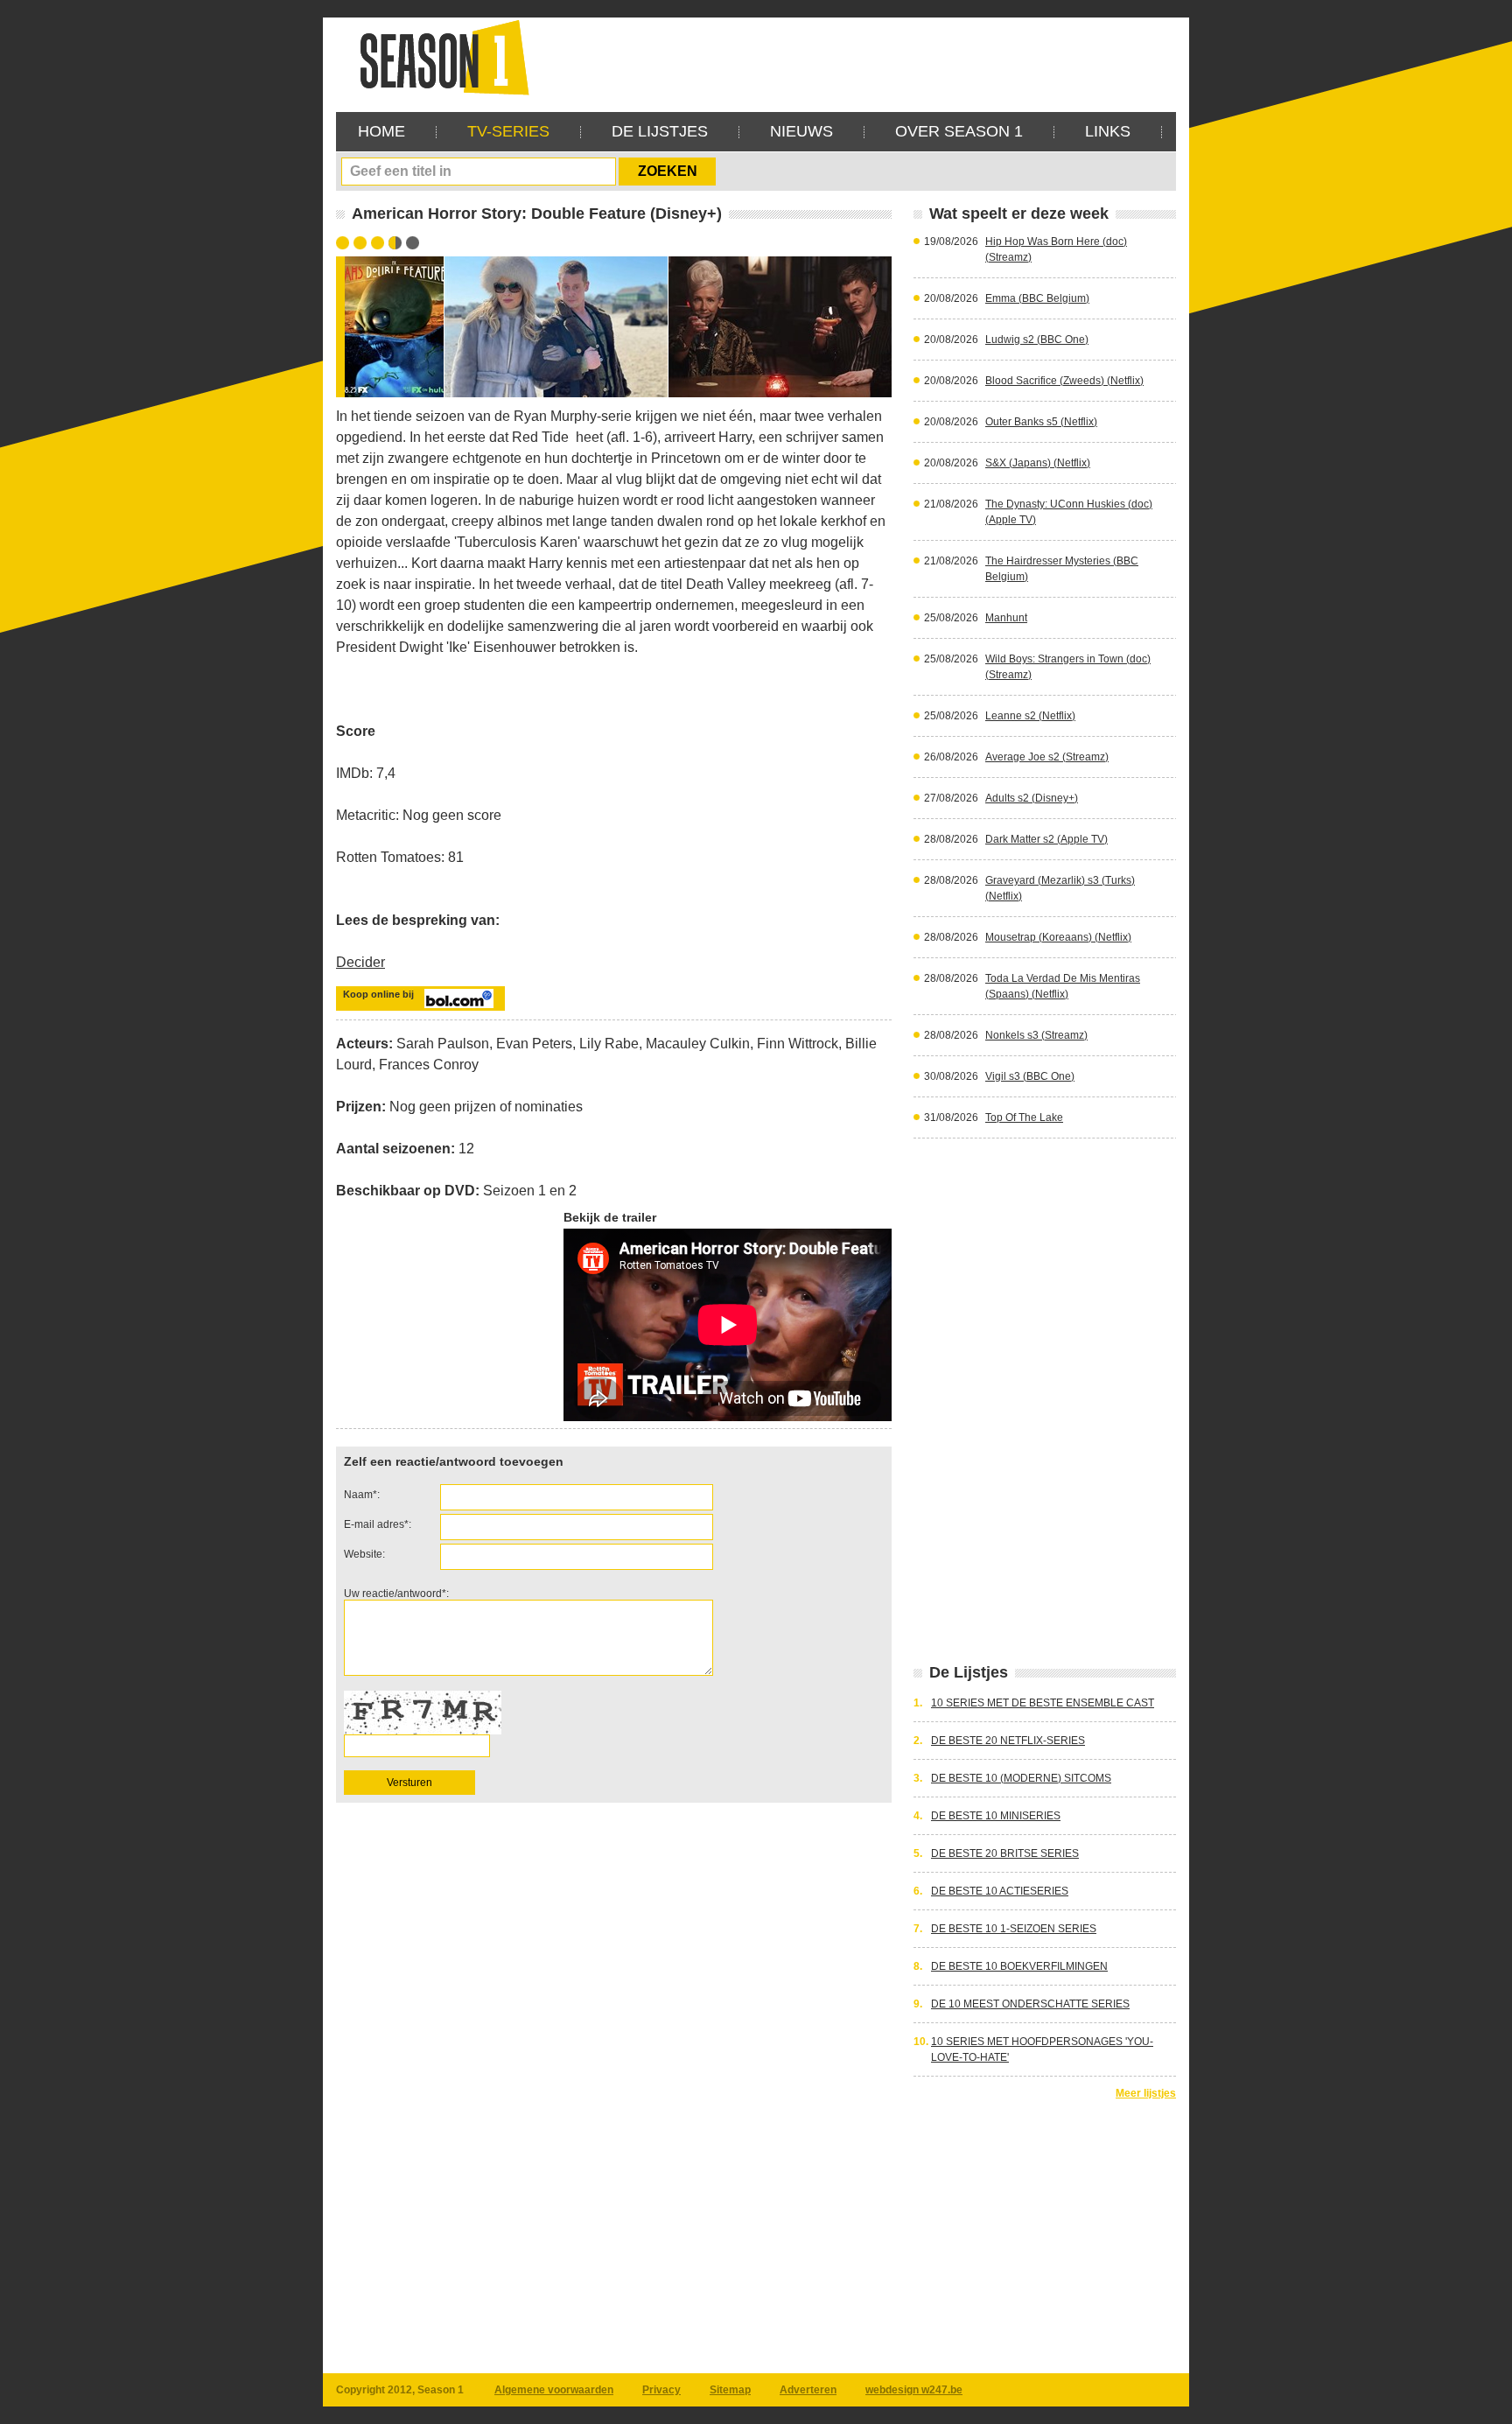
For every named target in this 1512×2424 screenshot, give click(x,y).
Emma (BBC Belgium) (1037, 298)
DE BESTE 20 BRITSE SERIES (1005, 1853)
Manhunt (1006, 618)
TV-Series (508, 131)
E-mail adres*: (378, 1524)
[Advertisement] (857, 57)
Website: (364, 1554)
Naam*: (362, 1495)
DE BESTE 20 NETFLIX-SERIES (1008, 1741)
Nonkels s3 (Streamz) (1036, 1035)
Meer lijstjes (1146, 2093)
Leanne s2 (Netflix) (1030, 716)
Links (1108, 131)
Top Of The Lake (1024, 1117)
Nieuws (801, 131)
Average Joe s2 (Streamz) (1047, 757)
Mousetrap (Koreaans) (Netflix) (1058, 937)
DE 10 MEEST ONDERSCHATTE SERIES (1030, 2004)
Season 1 (437, 56)
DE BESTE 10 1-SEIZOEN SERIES (1014, 1929)
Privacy (661, 2390)
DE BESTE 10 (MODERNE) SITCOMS (1021, 1778)
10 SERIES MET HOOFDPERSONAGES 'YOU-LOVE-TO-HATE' (1042, 2049)
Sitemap (730, 2390)
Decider (360, 962)
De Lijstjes (660, 131)
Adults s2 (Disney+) (1032, 798)
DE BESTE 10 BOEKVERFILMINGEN (1019, 1966)
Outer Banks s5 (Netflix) (1041, 422)
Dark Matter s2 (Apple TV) (1046, 839)
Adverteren (808, 2390)
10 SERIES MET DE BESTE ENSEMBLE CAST (1043, 1703)
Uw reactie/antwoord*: (396, 1594)
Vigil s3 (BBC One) (1030, 1076)
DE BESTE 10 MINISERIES (996, 1816)
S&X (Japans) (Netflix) (1038, 463)
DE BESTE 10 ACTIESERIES (1000, 1891)
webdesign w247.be (914, 2390)
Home (381, 131)
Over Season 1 (959, 131)
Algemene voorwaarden (554, 2390)
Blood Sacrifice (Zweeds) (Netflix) (1064, 381)
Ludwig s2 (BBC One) (1037, 340)
